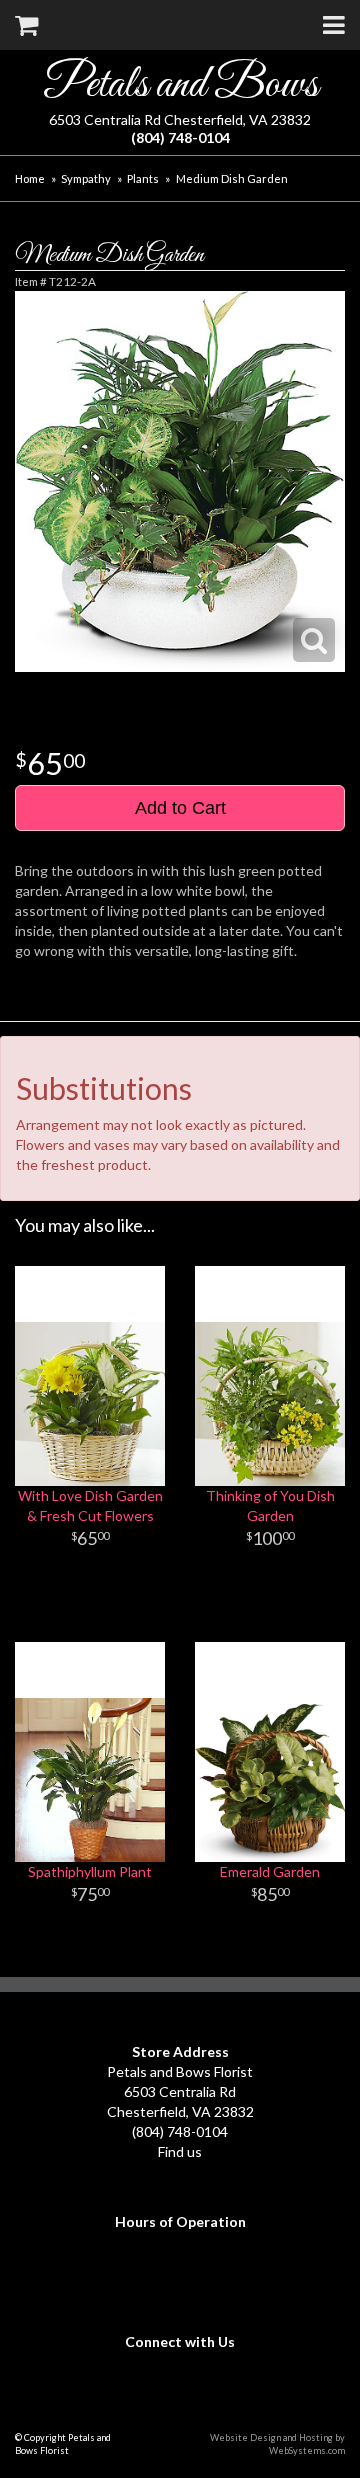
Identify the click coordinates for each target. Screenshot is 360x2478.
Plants (143, 178)
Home (30, 178)
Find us (180, 2151)
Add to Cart (180, 808)
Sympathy (86, 178)
